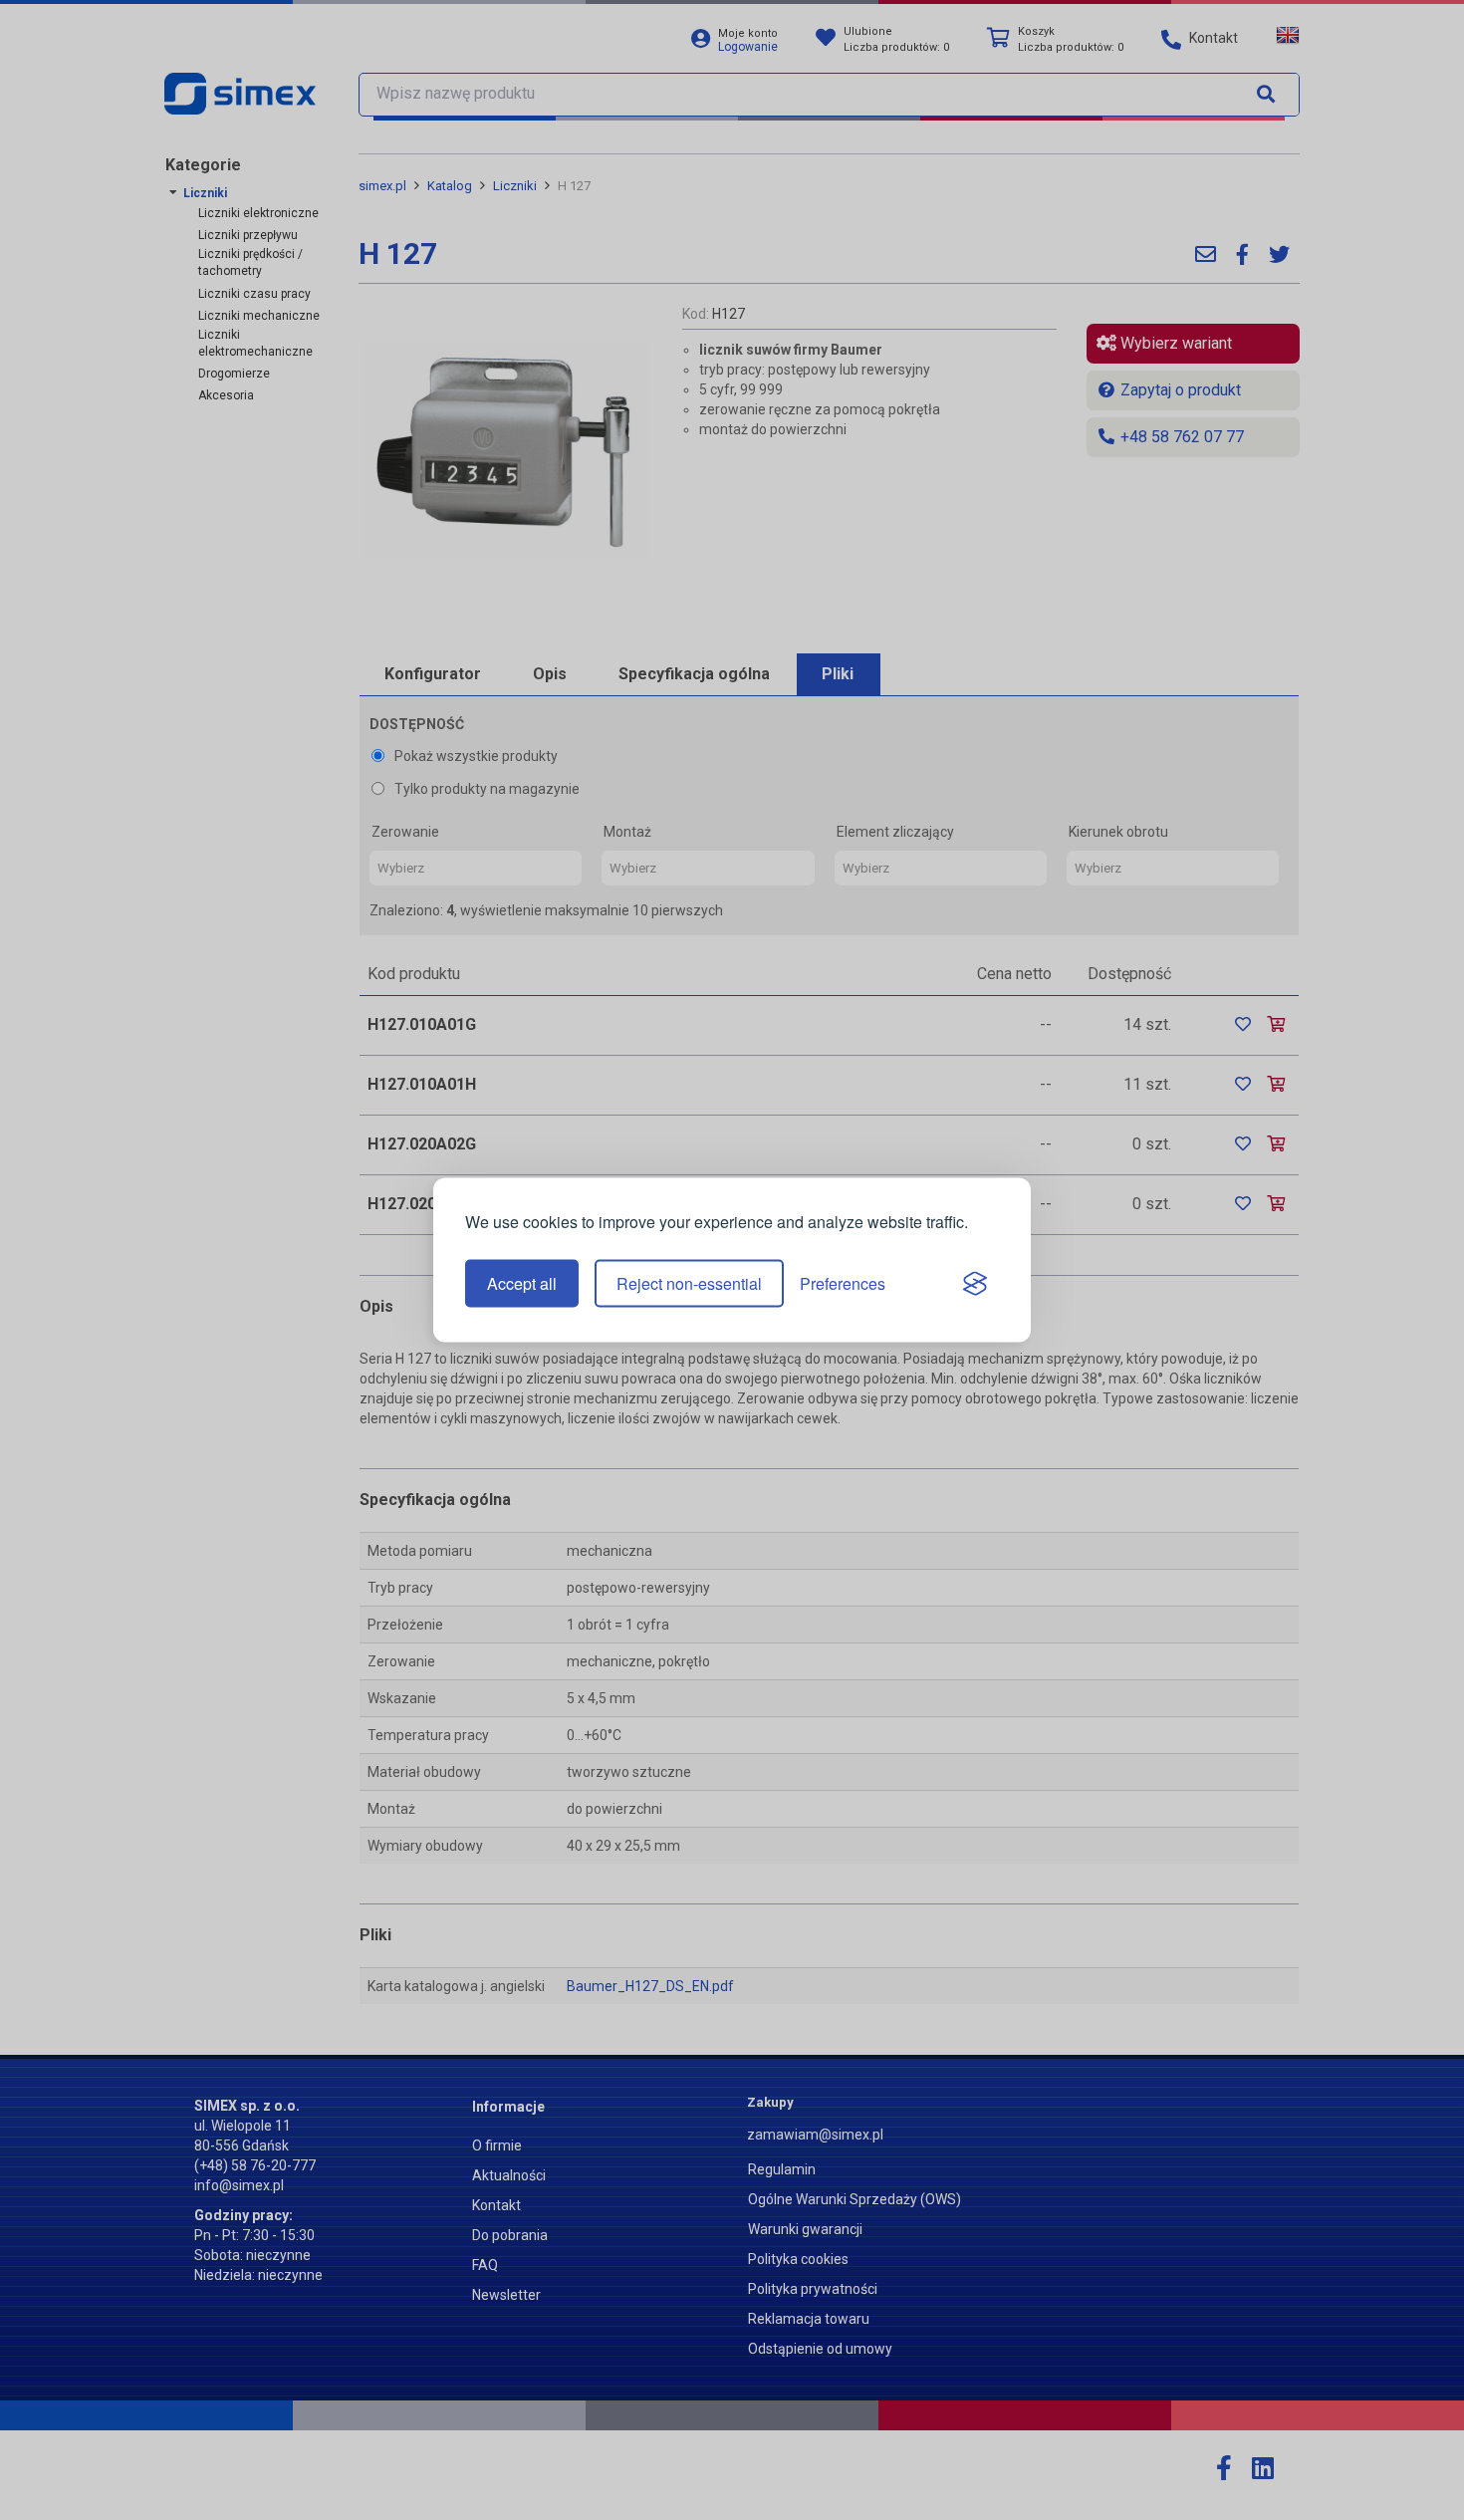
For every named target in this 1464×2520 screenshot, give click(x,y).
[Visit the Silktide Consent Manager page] (975, 1284)
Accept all (522, 1283)
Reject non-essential (689, 1283)
